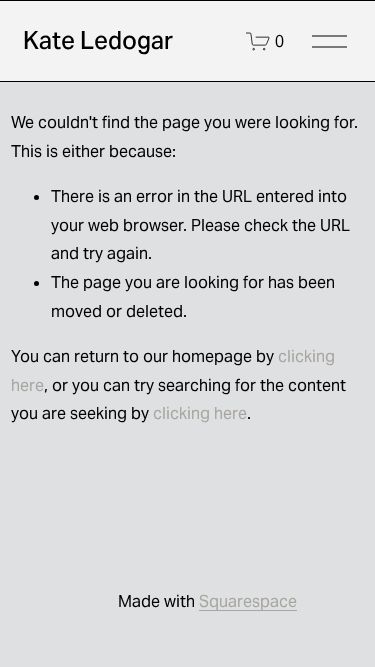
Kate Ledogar (98, 40)
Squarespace (248, 601)
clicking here (200, 413)
